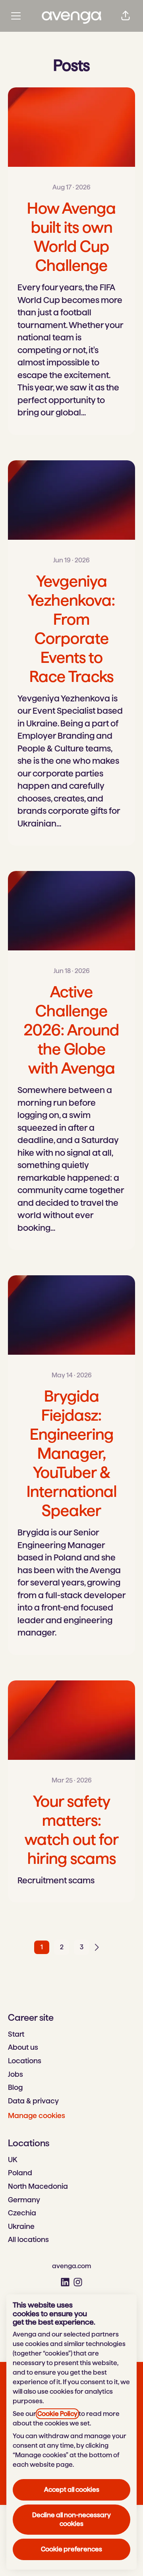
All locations (28, 2239)
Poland (20, 2173)
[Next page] (101, 1947)
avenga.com (71, 2266)
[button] (126, 16)
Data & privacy (33, 2101)
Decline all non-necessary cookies (71, 2519)
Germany (24, 2200)
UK (13, 2160)
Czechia (22, 2213)
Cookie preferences (71, 2549)
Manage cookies (37, 2115)
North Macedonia (38, 2186)
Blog (15, 2087)
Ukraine (21, 2226)
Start (16, 2034)
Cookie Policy (57, 2414)
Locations (25, 2061)
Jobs (15, 2074)
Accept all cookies (72, 2490)
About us (23, 2047)
